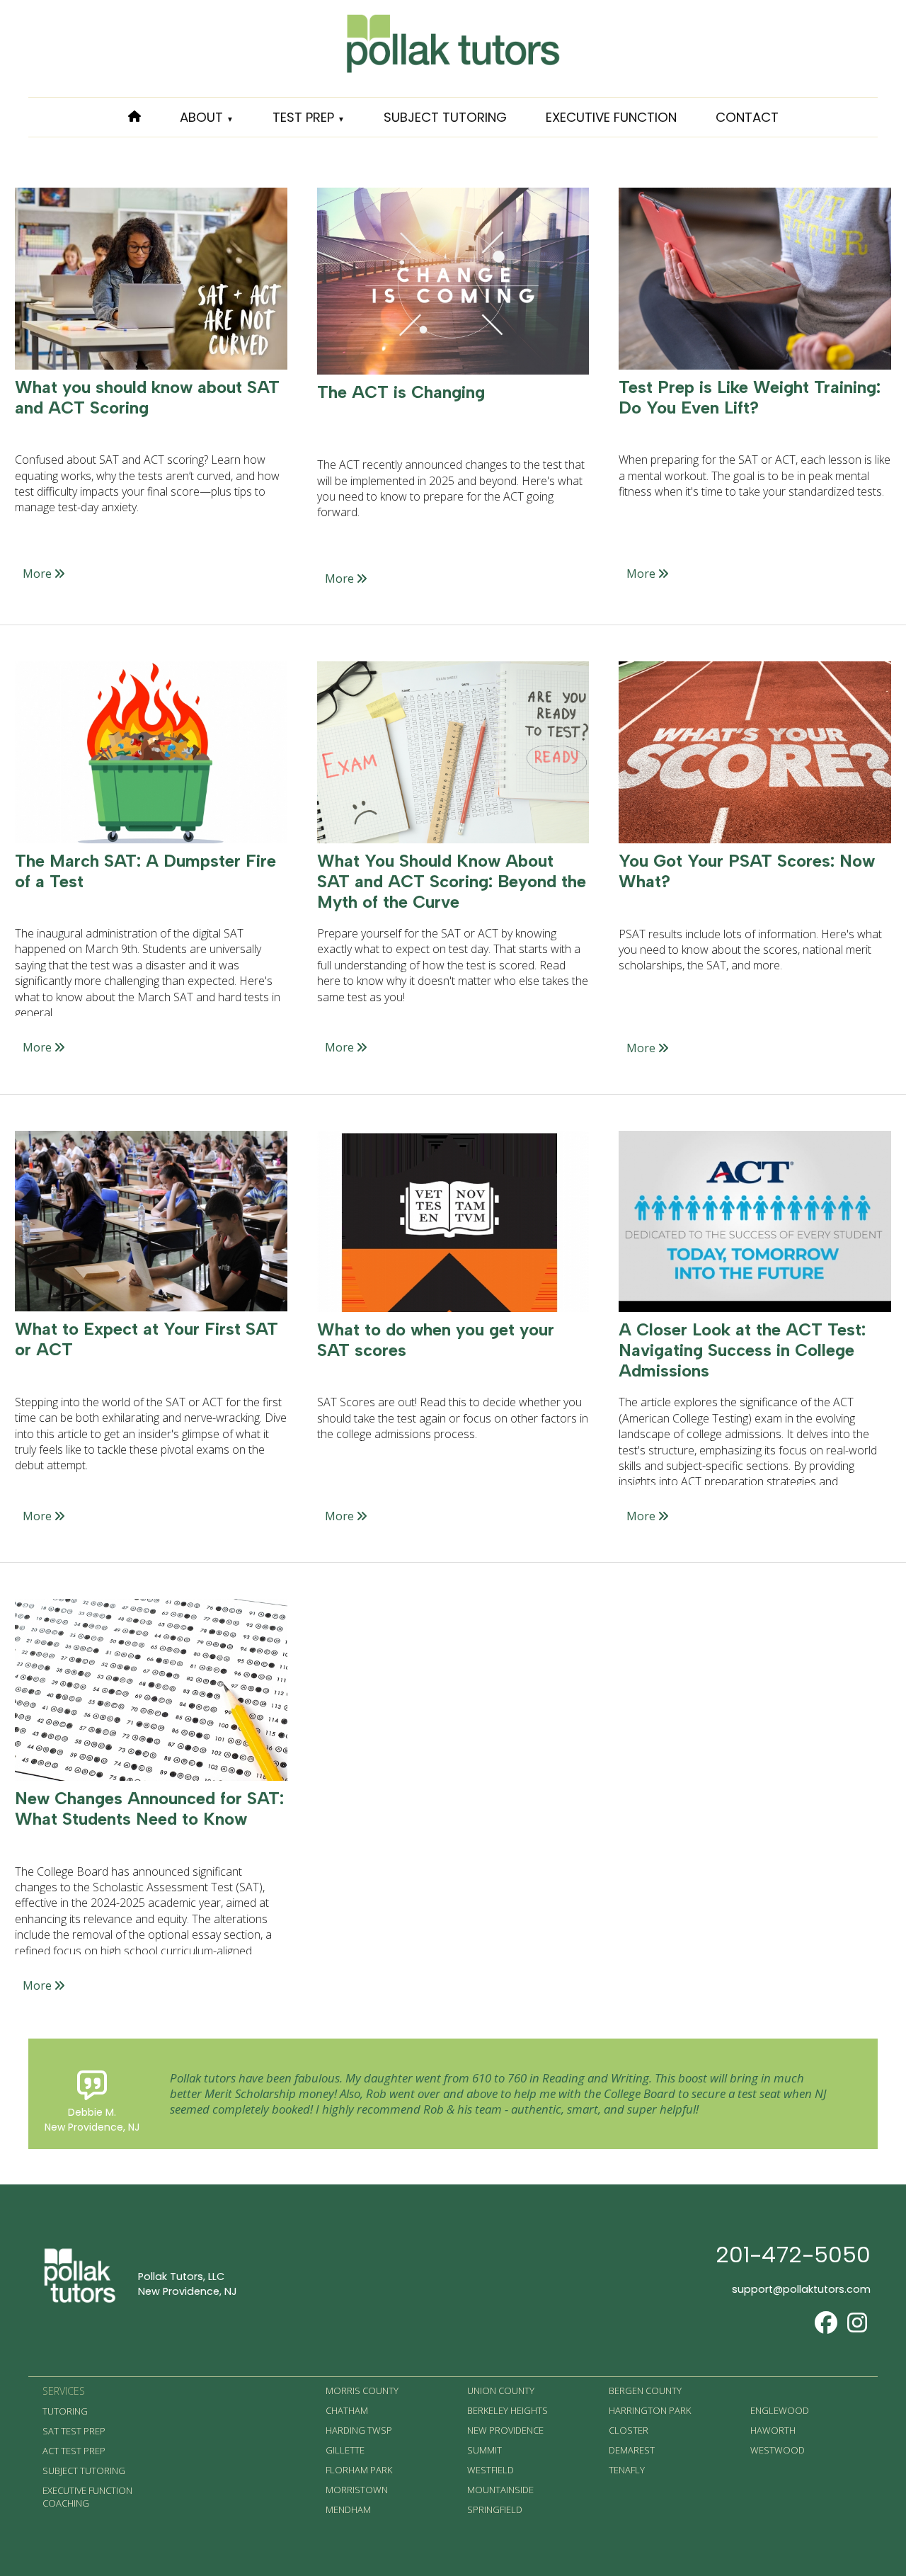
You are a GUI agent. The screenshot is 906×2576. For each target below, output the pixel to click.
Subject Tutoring (445, 117)
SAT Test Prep (74, 2431)
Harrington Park (650, 2410)
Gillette (345, 2450)
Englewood (780, 2410)
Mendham (348, 2509)
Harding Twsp (359, 2430)
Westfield (491, 2470)
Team (193, 197)
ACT (282, 197)
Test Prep (309, 117)
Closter (629, 2430)
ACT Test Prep (74, 2451)
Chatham (347, 2410)
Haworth (773, 2430)
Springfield (495, 2509)
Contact (747, 117)
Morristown (357, 2490)
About (207, 117)
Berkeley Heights (508, 2410)
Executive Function (611, 117)
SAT (281, 155)
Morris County (362, 2390)
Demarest (632, 2450)
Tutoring (65, 2411)
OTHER (289, 239)
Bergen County (645, 2390)
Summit (484, 2450)
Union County (501, 2390)
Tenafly (627, 2470)
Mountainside (500, 2490)
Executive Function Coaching (87, 2497)
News (194, 239)
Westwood (778, 2450)
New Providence (505, 2430)
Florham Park (359, 2470)
